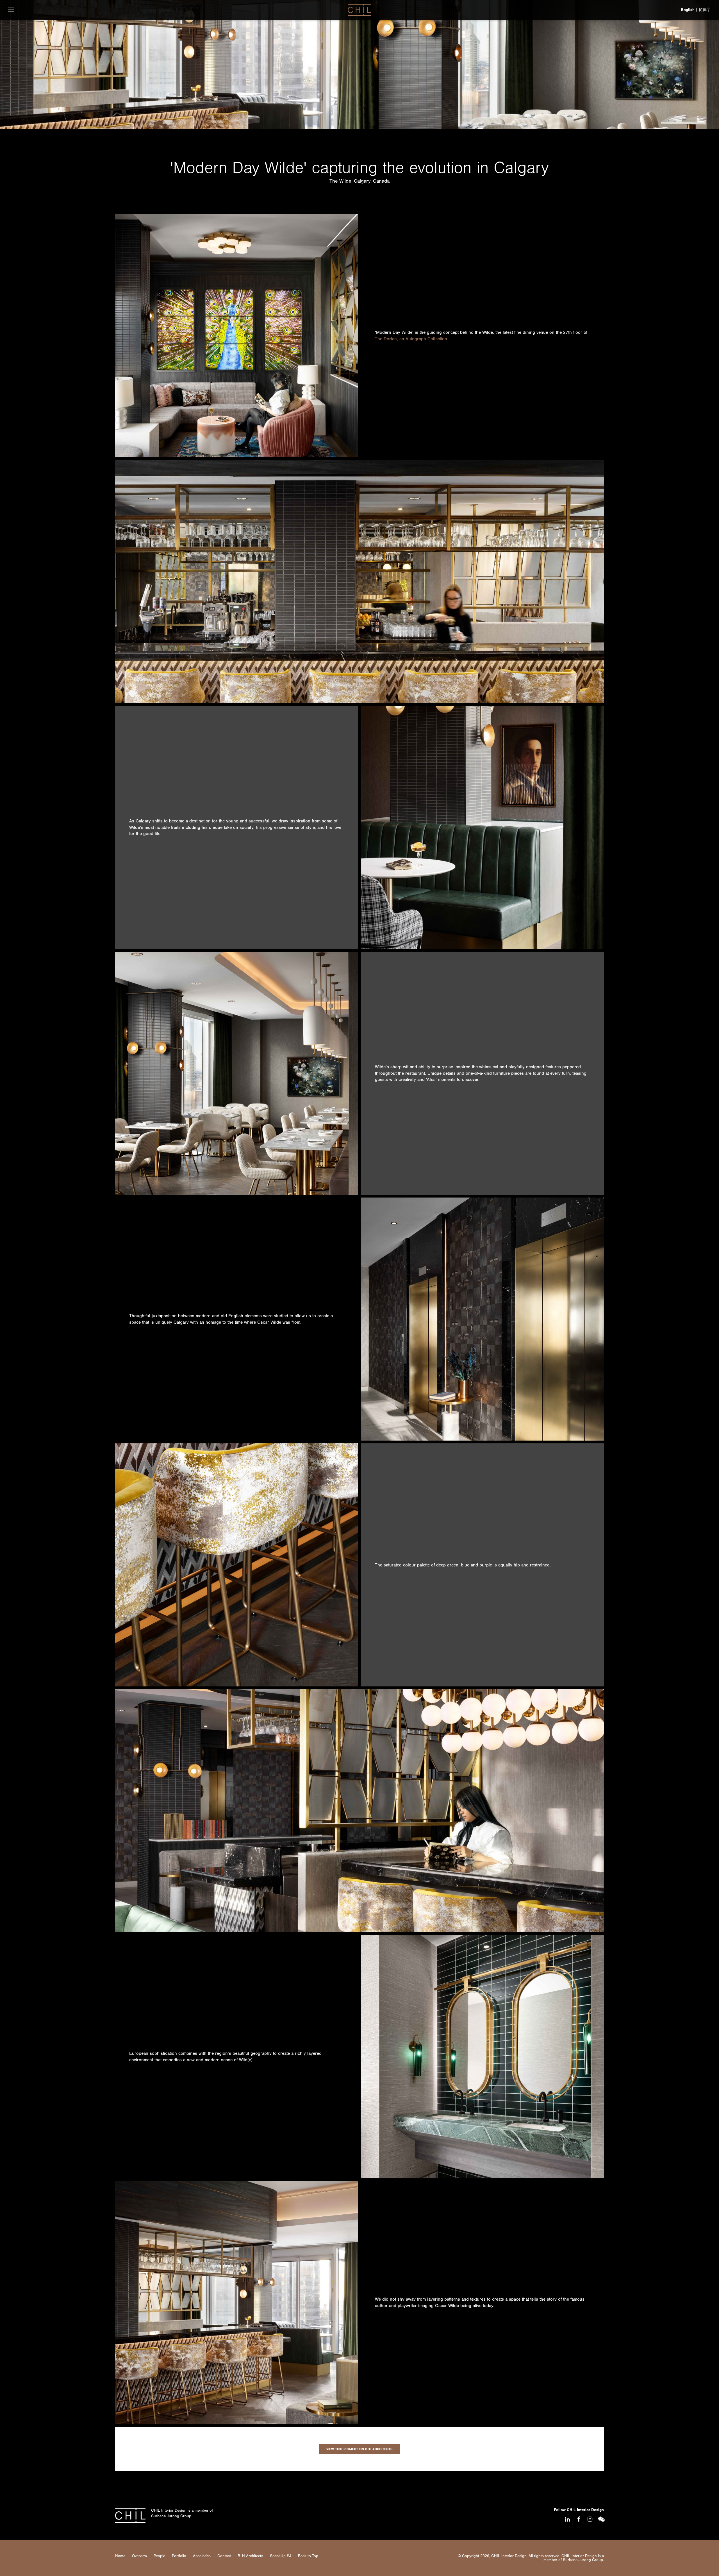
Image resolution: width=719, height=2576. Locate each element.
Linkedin (567, 2519)
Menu (11, 10)
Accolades (202, 2556)
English (688, 10)
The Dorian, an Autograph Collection (411, 339)
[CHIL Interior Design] (359, 10)
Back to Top (308, 2556)
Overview (139, 2556)
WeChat (601, 2519)
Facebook (579, 2519)
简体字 (705, 10)
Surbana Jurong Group (171, 2516)
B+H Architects (250, 2556)
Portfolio (179, 2556)
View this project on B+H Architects (359, 2449)
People (159, 2556)
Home (120, 2556)
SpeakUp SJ (281, 2556)
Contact (224, 2556)
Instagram (590, 2519)
